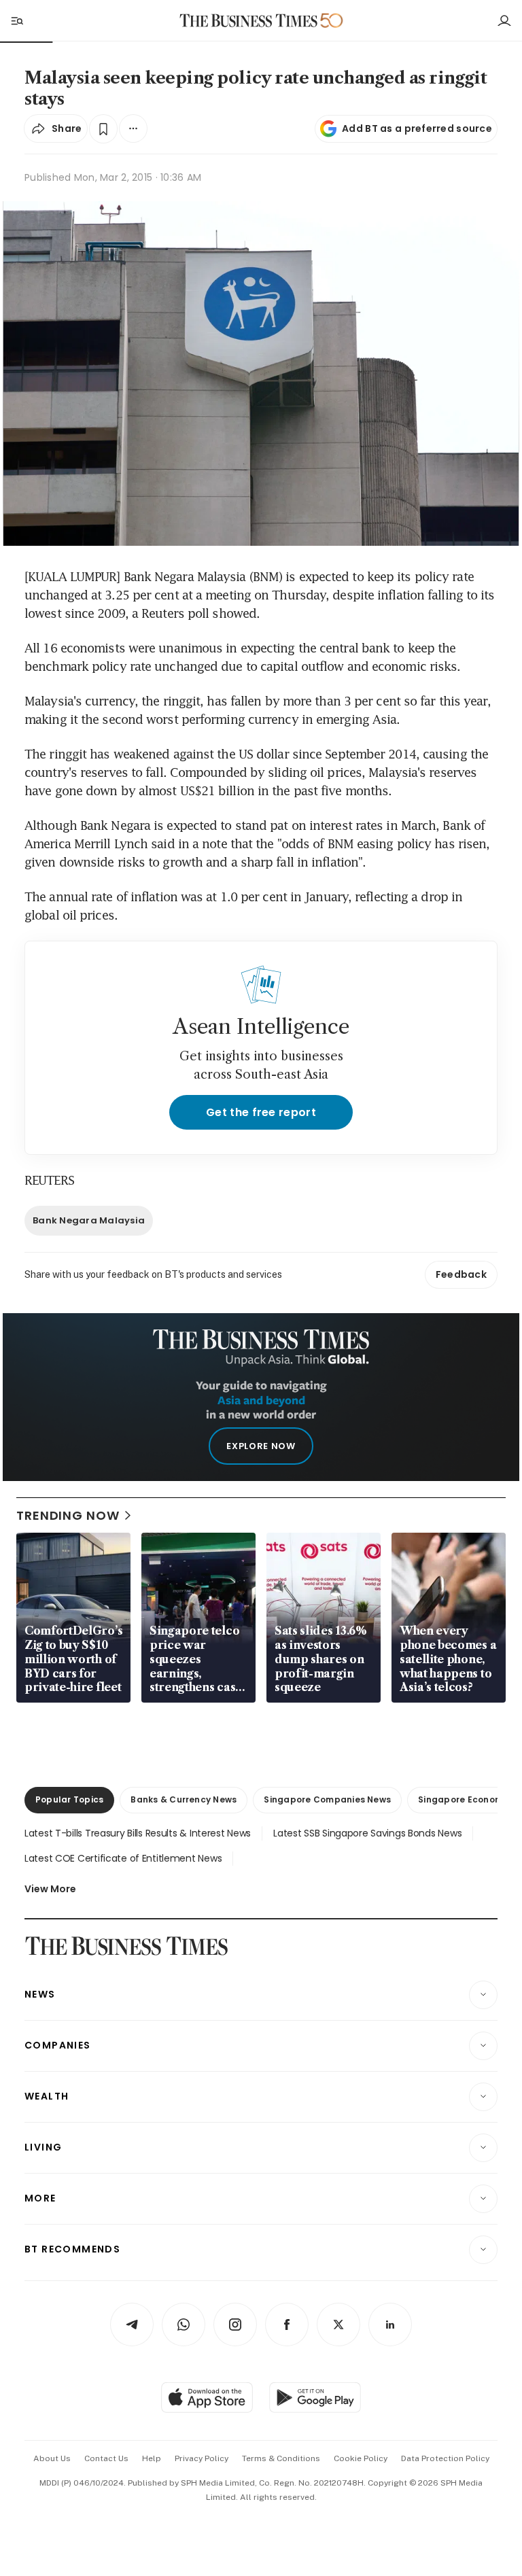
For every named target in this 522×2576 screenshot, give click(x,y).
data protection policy (445, 2458)
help (152, 2458)
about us (52, 2458)
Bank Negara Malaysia (89, 1220)
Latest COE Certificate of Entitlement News (123, 1858)
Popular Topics (69, 1799)
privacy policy (202, 2458)
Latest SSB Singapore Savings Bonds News (367, 1833)
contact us (106, 2458)
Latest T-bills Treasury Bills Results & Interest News (138, 1833)
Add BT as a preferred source (417, 128)
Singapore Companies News (327, 1799)
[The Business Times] (249, 21)
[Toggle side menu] (16, 20)
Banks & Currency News (184, 1799)
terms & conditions (281, 2458)
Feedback (461, 1274)
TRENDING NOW (68, 1515)
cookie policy (361, 2458)
